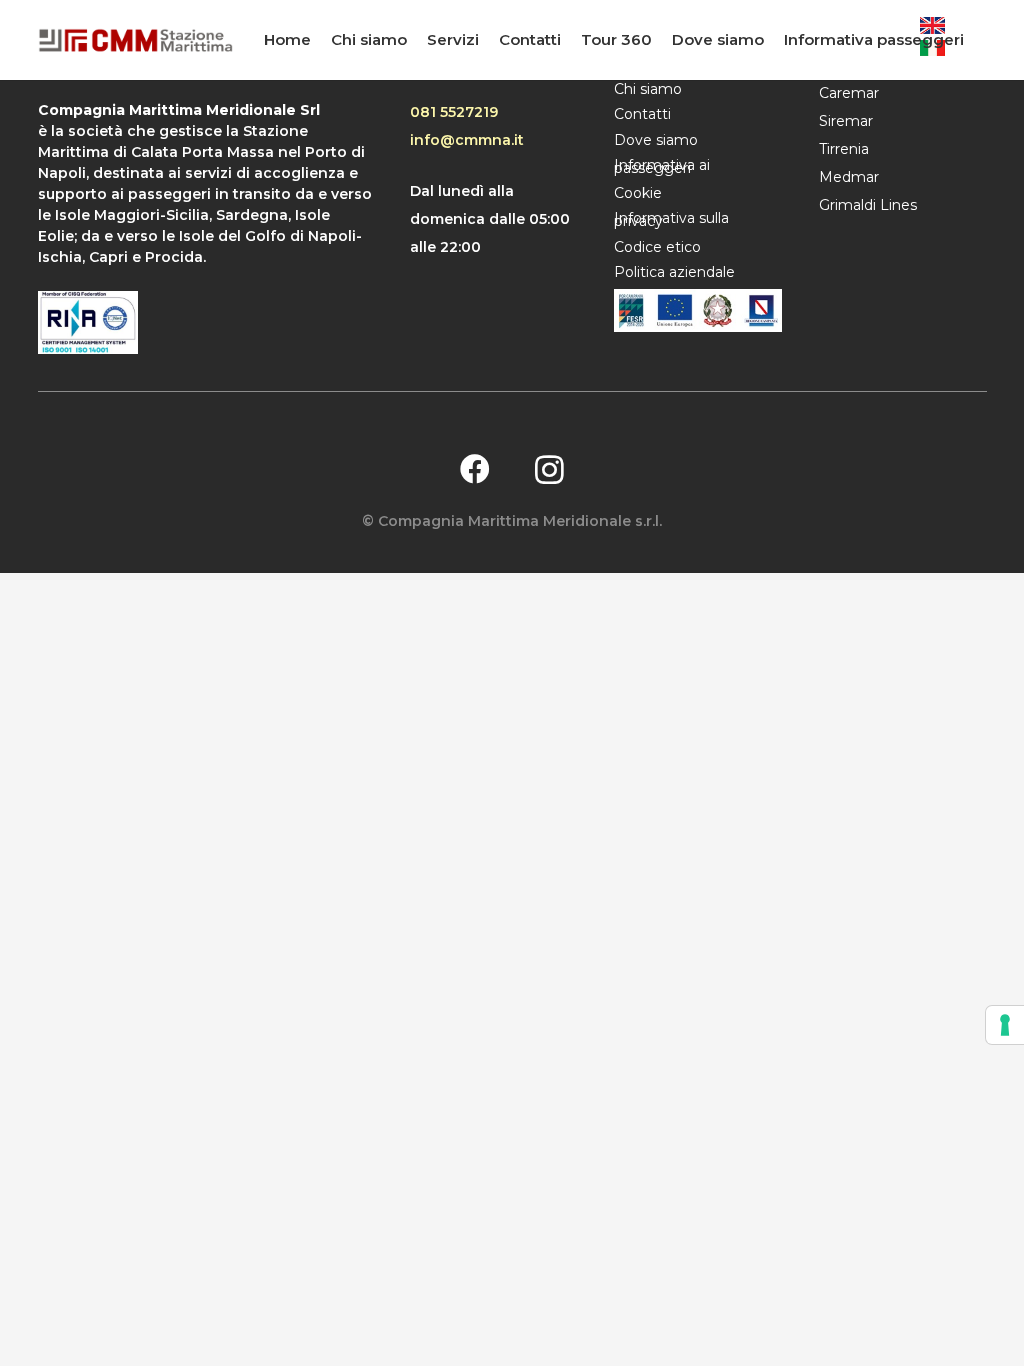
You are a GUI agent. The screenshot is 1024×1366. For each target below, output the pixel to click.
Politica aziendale (674, 272)
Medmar (849, 177)
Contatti (642, 114)
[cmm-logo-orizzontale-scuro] (135, 40)
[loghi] (697, 310)
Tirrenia (844, 149)
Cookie (638, 193)
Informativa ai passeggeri (662, 166)
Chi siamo (648, 89)
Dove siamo (656, 140)
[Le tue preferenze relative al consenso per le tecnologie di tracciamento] (1005, 1025)
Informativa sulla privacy (671, 219)
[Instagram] (549, 469)
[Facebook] (474, 469)
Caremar (849, 93)
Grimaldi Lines (868, 205)
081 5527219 (454, 112)
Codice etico (657, 247)
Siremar (846, 121)
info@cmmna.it (467, 140)
